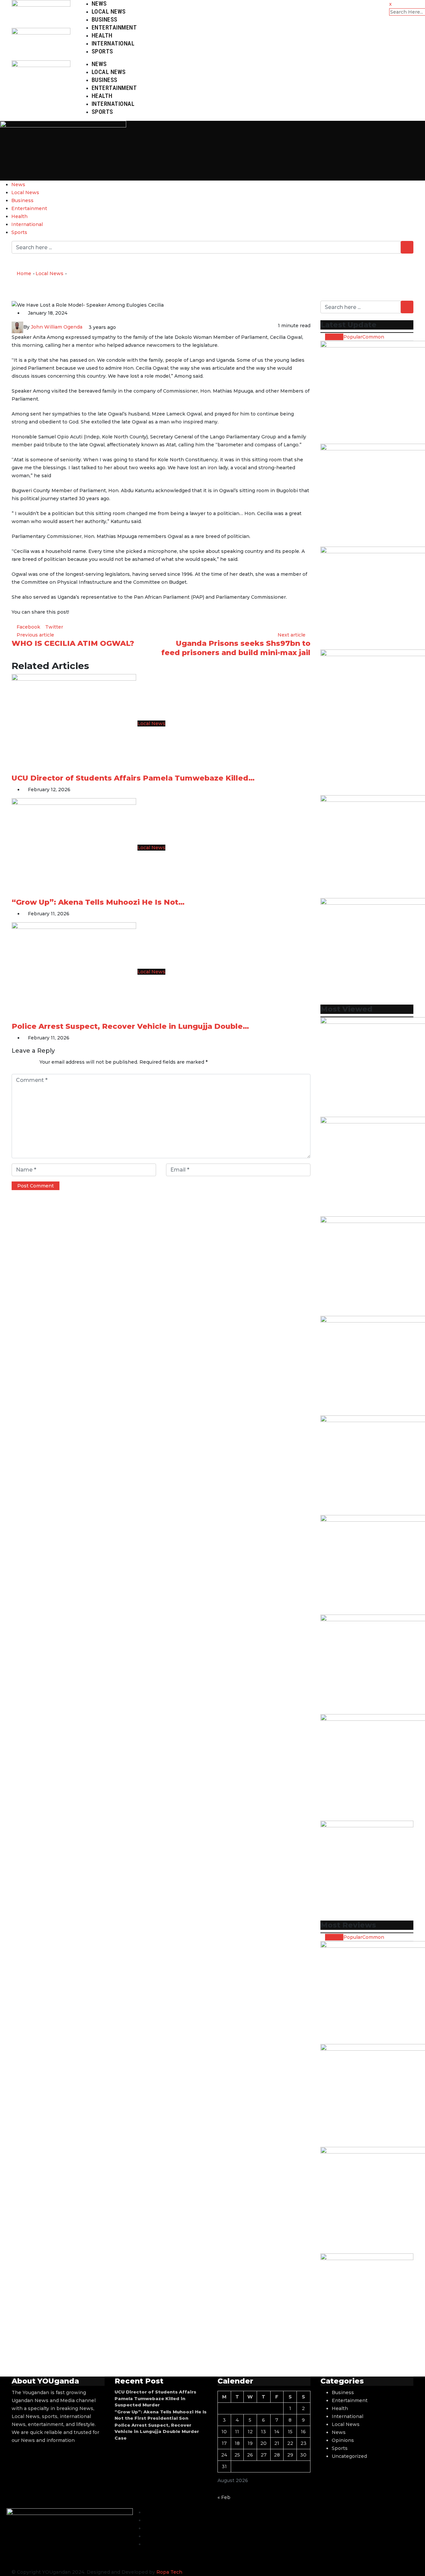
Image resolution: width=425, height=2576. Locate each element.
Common (373, 337)
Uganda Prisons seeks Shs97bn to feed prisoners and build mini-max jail (236, 648)
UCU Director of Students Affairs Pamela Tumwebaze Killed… (133, 778)
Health (102, 35)
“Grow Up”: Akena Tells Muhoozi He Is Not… (98, 902)
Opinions (343, 2440)
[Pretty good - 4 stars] (28, 1062)
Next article (292, 635)
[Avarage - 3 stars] (23, 1062)
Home (23, 273)
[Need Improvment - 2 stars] (17, 1062)
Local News (109, 11)
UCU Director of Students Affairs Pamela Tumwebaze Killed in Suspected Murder (155, 2398)
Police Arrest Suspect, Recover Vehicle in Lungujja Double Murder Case (157, 2431)
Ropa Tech (169, 2572)
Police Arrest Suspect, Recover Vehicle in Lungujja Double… (130, 1026)
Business (105, 19)
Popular (353, 337)
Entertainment (114, 27)
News (99, 3)
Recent (334, 337)
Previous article (35, 635)
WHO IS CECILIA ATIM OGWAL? (73, 643)
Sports (102, 51)
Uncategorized (349, 2456)
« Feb (224, 2497)
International (113, 43)
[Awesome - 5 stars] (33, 1062)
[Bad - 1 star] (12, 1062)
